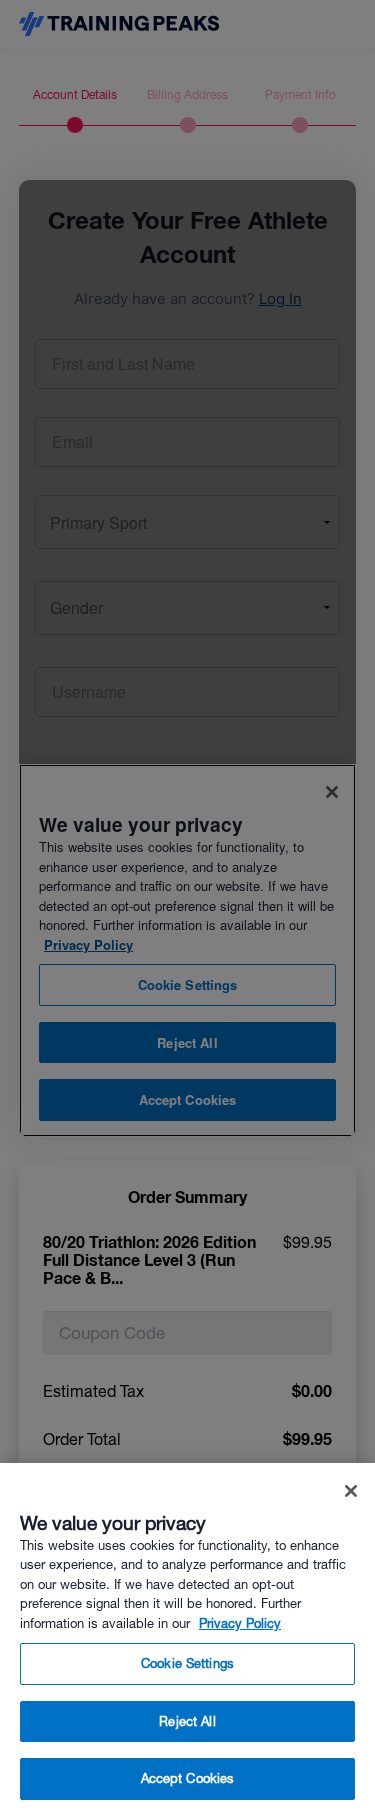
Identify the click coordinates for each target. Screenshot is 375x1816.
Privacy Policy (240, 1623)
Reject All (187, 1721)
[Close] (351, 1491)
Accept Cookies (188, 1778)
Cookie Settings (187, 1663)
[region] (187, 1639)
